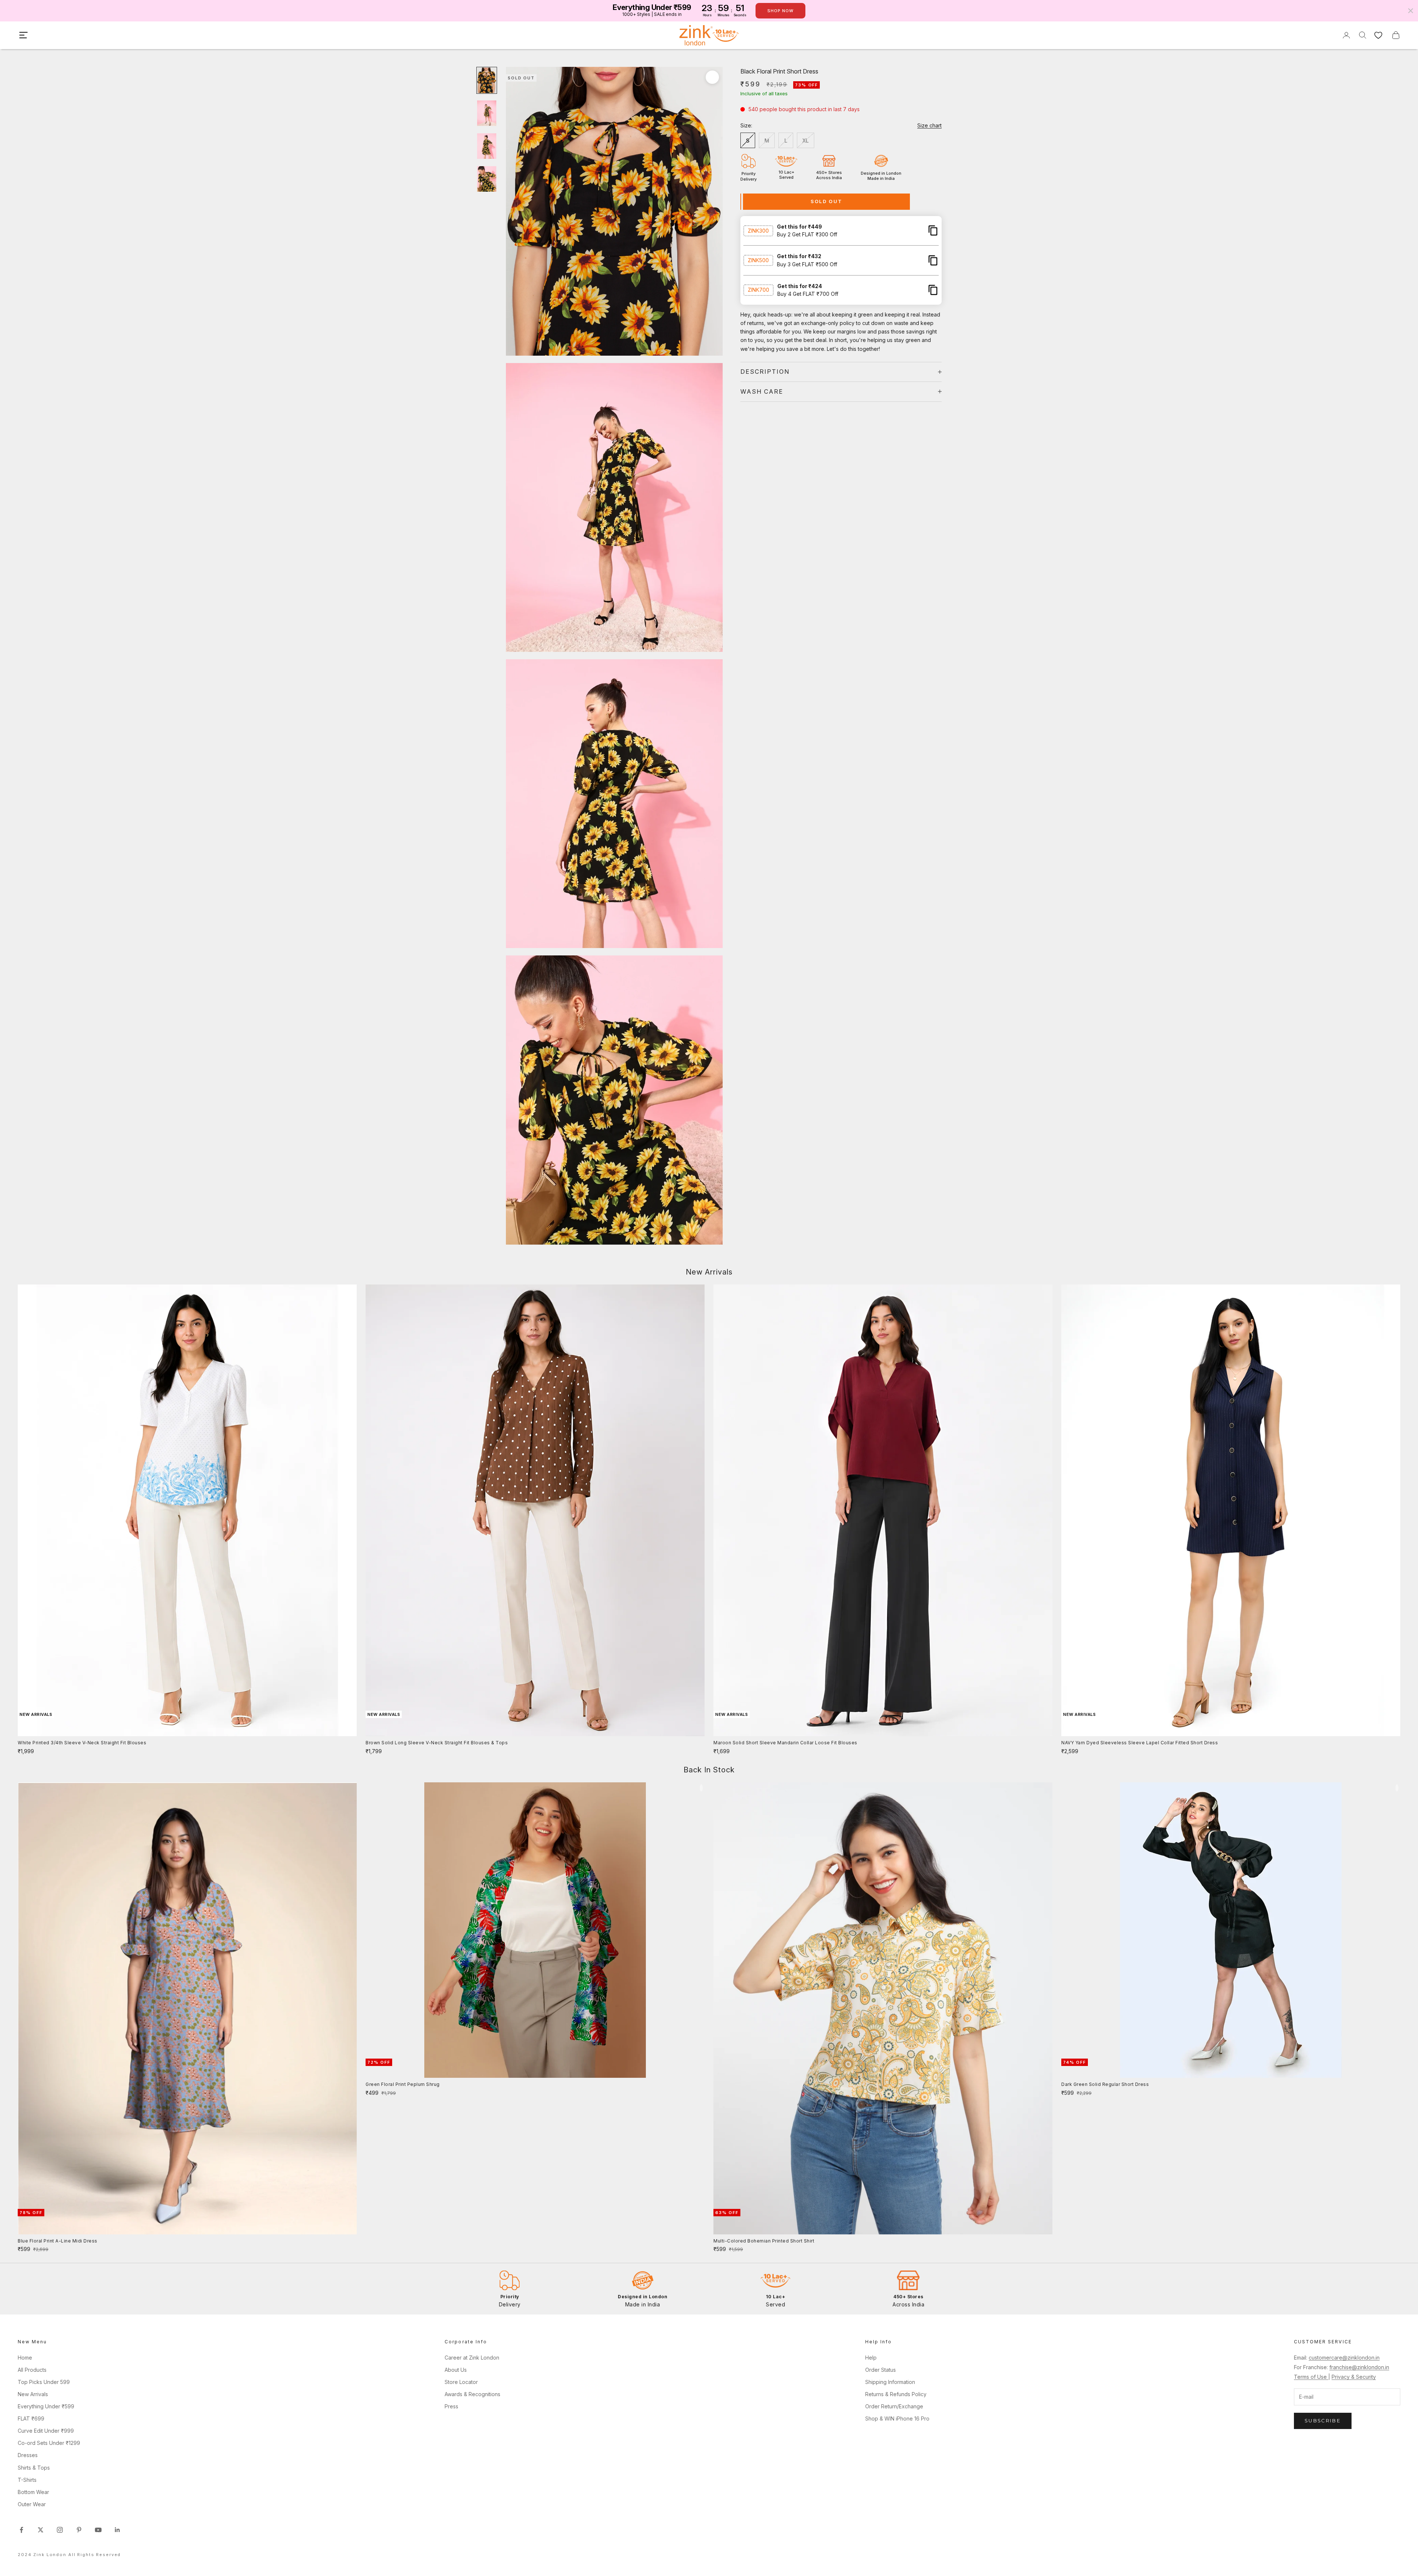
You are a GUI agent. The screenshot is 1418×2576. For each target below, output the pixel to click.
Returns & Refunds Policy (896, 2394)
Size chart (929, 125)
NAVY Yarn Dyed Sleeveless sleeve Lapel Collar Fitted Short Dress (1140, 1743)
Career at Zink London (472, 2358)
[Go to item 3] (487, 146)
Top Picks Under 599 (44, 2382)
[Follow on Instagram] (60, 2530)
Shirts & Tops (34, 2468)
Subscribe (1323, 2421)
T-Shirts (27, 2480)
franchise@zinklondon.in (1359, 2367)
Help (871, 2358)
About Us (456, 2370)
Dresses (28, 2455)
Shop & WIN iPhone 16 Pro (897, 2418)
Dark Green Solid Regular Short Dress (1105, 2084)
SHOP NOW (780, 11)
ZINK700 (758, 290)
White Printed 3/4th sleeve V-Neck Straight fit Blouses (82, 1743)
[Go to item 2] (487, 113)
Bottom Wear (33, 2492)
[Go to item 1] (487, 80)
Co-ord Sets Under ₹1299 (49, 2443)
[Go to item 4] (487, 179)
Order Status (881, 2370)
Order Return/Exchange (894, 2406)
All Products (32, 2370)
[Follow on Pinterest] (79, 2530)
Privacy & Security (1354, 2377)
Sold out (827, 201)
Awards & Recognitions (472, 2394)
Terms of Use (1311, 2377)
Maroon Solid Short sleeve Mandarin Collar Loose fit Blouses (785, 1743)
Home (25, 2358)
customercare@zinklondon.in (1344, 2358)
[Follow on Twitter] (41, 2530)
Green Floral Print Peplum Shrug (403, 2084)
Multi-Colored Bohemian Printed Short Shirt (764, 2241)
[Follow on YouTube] (98, 2530)
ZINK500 (758, 260)
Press (451, 2406)
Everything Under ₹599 (46, 2406)
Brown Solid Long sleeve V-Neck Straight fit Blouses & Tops (437, 1743)
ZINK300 (758, 230)
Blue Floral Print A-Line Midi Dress (58, 2241)
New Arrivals (33, 2394)
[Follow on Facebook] (21, 2530)
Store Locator (461, 2382)
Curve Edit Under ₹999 (46, 2431)
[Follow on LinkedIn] (117, 2530)
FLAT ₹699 (31, 2418)
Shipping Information (890, 2382)
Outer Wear (32, 2504)
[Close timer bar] (1411, 11)
